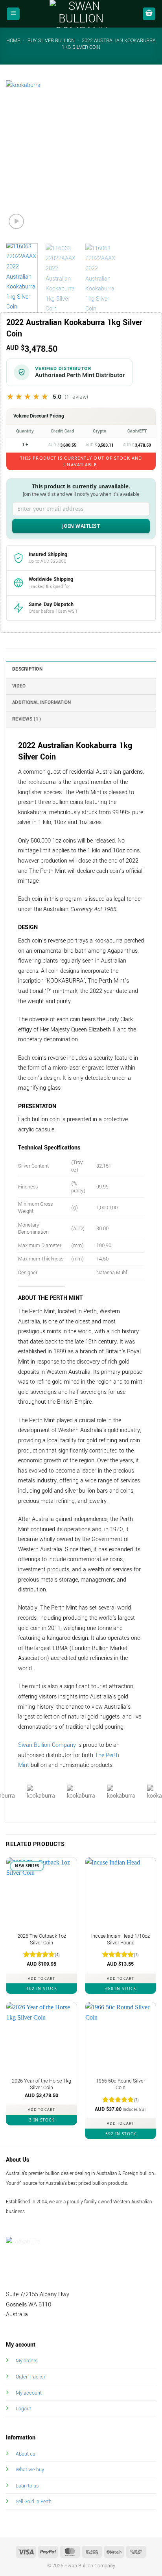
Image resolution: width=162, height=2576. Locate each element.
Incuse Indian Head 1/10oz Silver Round (121, 1940)
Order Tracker (30, 2377)
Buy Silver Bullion (51, 41)
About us (25, 2454)
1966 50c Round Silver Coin (121, 2085)
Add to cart (41, 1978)
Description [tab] (27, 669)
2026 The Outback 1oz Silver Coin (42, 1940)
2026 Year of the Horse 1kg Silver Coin (41, 2085)
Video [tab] (19, 686)
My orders (27, 2361)
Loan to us (27, 2486)
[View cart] (149, 14)
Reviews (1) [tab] (27, 719)
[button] (13, 14)
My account (29, 2393)
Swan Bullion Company (47, 1745)
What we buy (30, 2470)
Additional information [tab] (42, 703)
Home (13, 41)
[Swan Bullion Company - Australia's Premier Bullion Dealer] (81, 14)
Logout (23, 2409)
